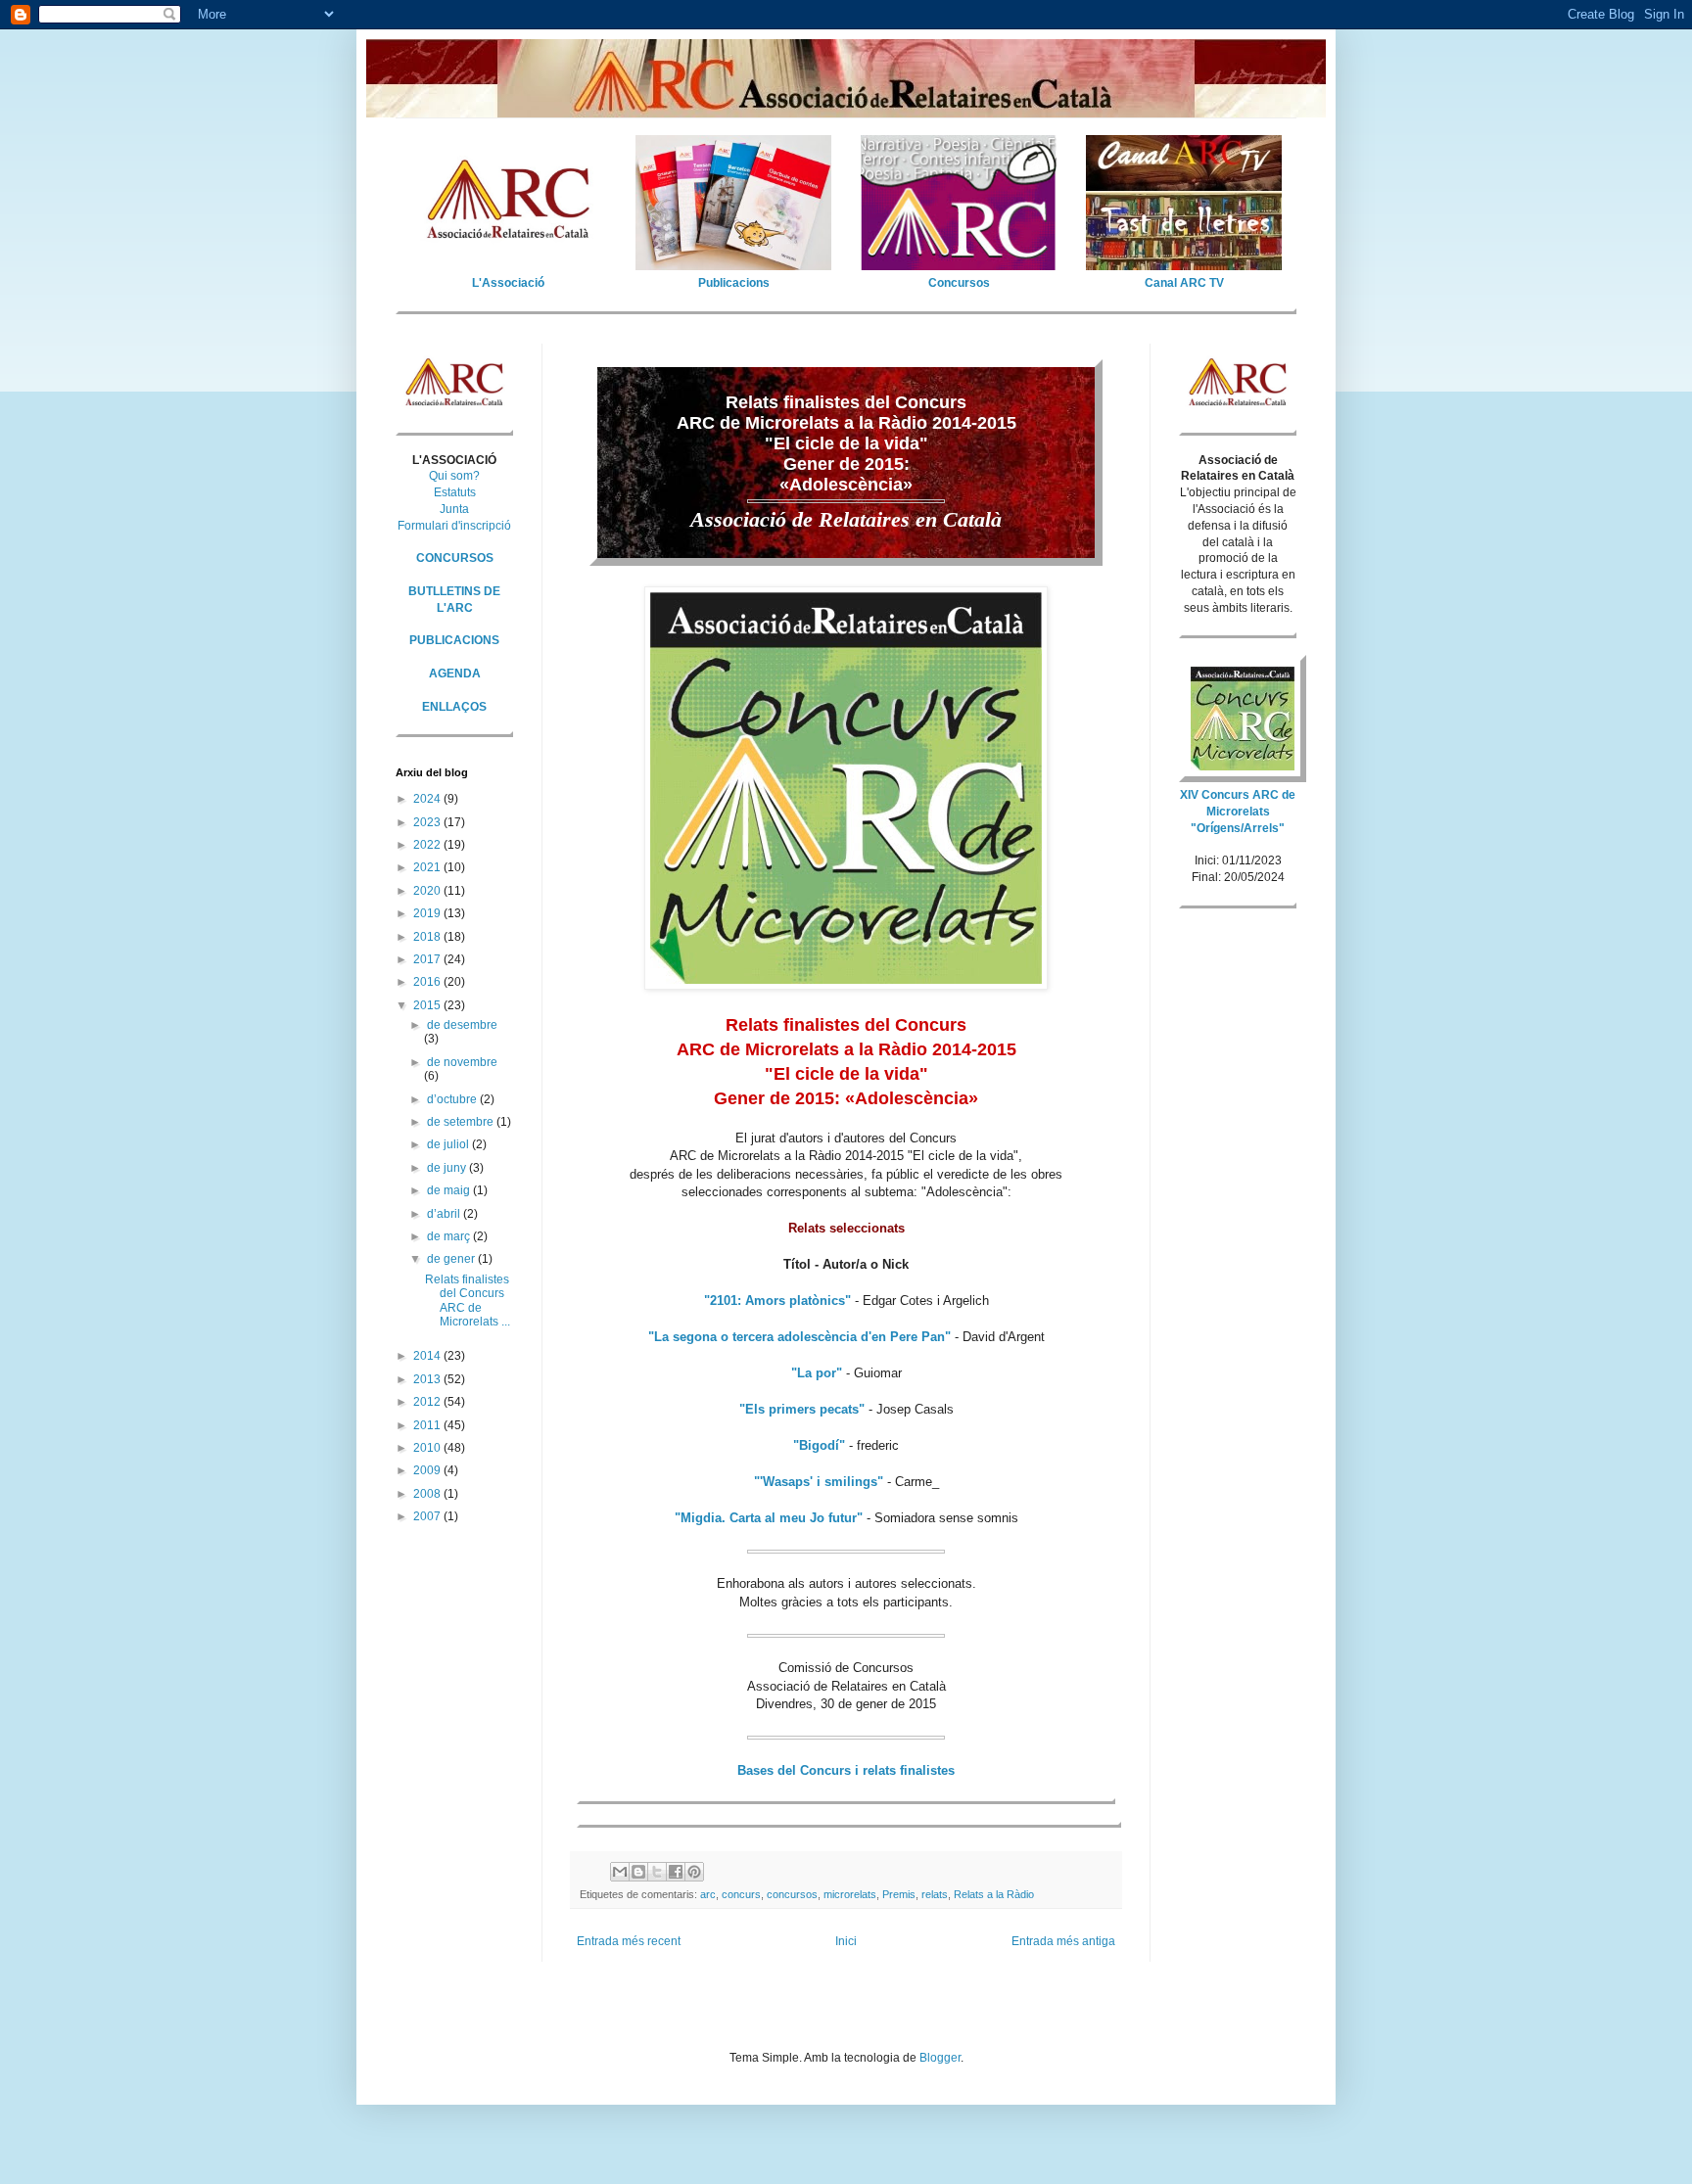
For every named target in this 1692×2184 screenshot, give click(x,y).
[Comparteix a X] (657, 1872)
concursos (792, 1894)
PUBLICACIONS (454, 640)
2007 (428, 1516)
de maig (450, 1190)
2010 (428, 1448)
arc (708, 1894)
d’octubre (453, 1099)
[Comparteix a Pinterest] (694, 1872)
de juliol (449, 1144)
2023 (428, 822)
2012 (428, 1402)
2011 (428, 1425)
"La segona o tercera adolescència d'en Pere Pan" (799, 1337)
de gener (452, 1259)
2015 (428, 1005)
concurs (741, 1894)
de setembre (462, 1122)
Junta (454, 509)
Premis (899, 1894)
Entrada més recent (629, 1941)
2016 (428, 982)
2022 (428, 845)
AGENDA (455, 674)
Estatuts (455, 492)
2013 (428, 1379)
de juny (448, 1168)
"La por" (817, 1373)
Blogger (940, 2058)
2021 (428, 867)
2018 (428, 937)
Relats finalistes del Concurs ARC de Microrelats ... (468, 1301)
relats (935, 1894)
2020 (428, 891)
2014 (428, 1356)
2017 (428, 959)
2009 (428, 1470)
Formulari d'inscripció (454, 526)
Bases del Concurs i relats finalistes (846, 1770)
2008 (428, 1494)
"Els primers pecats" (802, 1409)
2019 (428, 913)
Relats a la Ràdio (994, 1894)
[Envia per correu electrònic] (620, 1872)
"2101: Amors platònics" (777, 1301)
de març (450, 1236)
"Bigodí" (819, 1445)
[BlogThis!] (638, 1872)
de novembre (462, 1062)
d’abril (445, 1214)
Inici (846, 1941)
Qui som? (454, 476)
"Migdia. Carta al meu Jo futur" (769, 1518)
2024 (428, 799)
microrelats (850, 1894)
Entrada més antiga (1063, 1941)
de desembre (462, 1025)
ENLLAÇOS (454, 707)
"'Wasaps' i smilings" (819, 1482)
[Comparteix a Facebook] (676, 1872)
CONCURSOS (455, 558)
